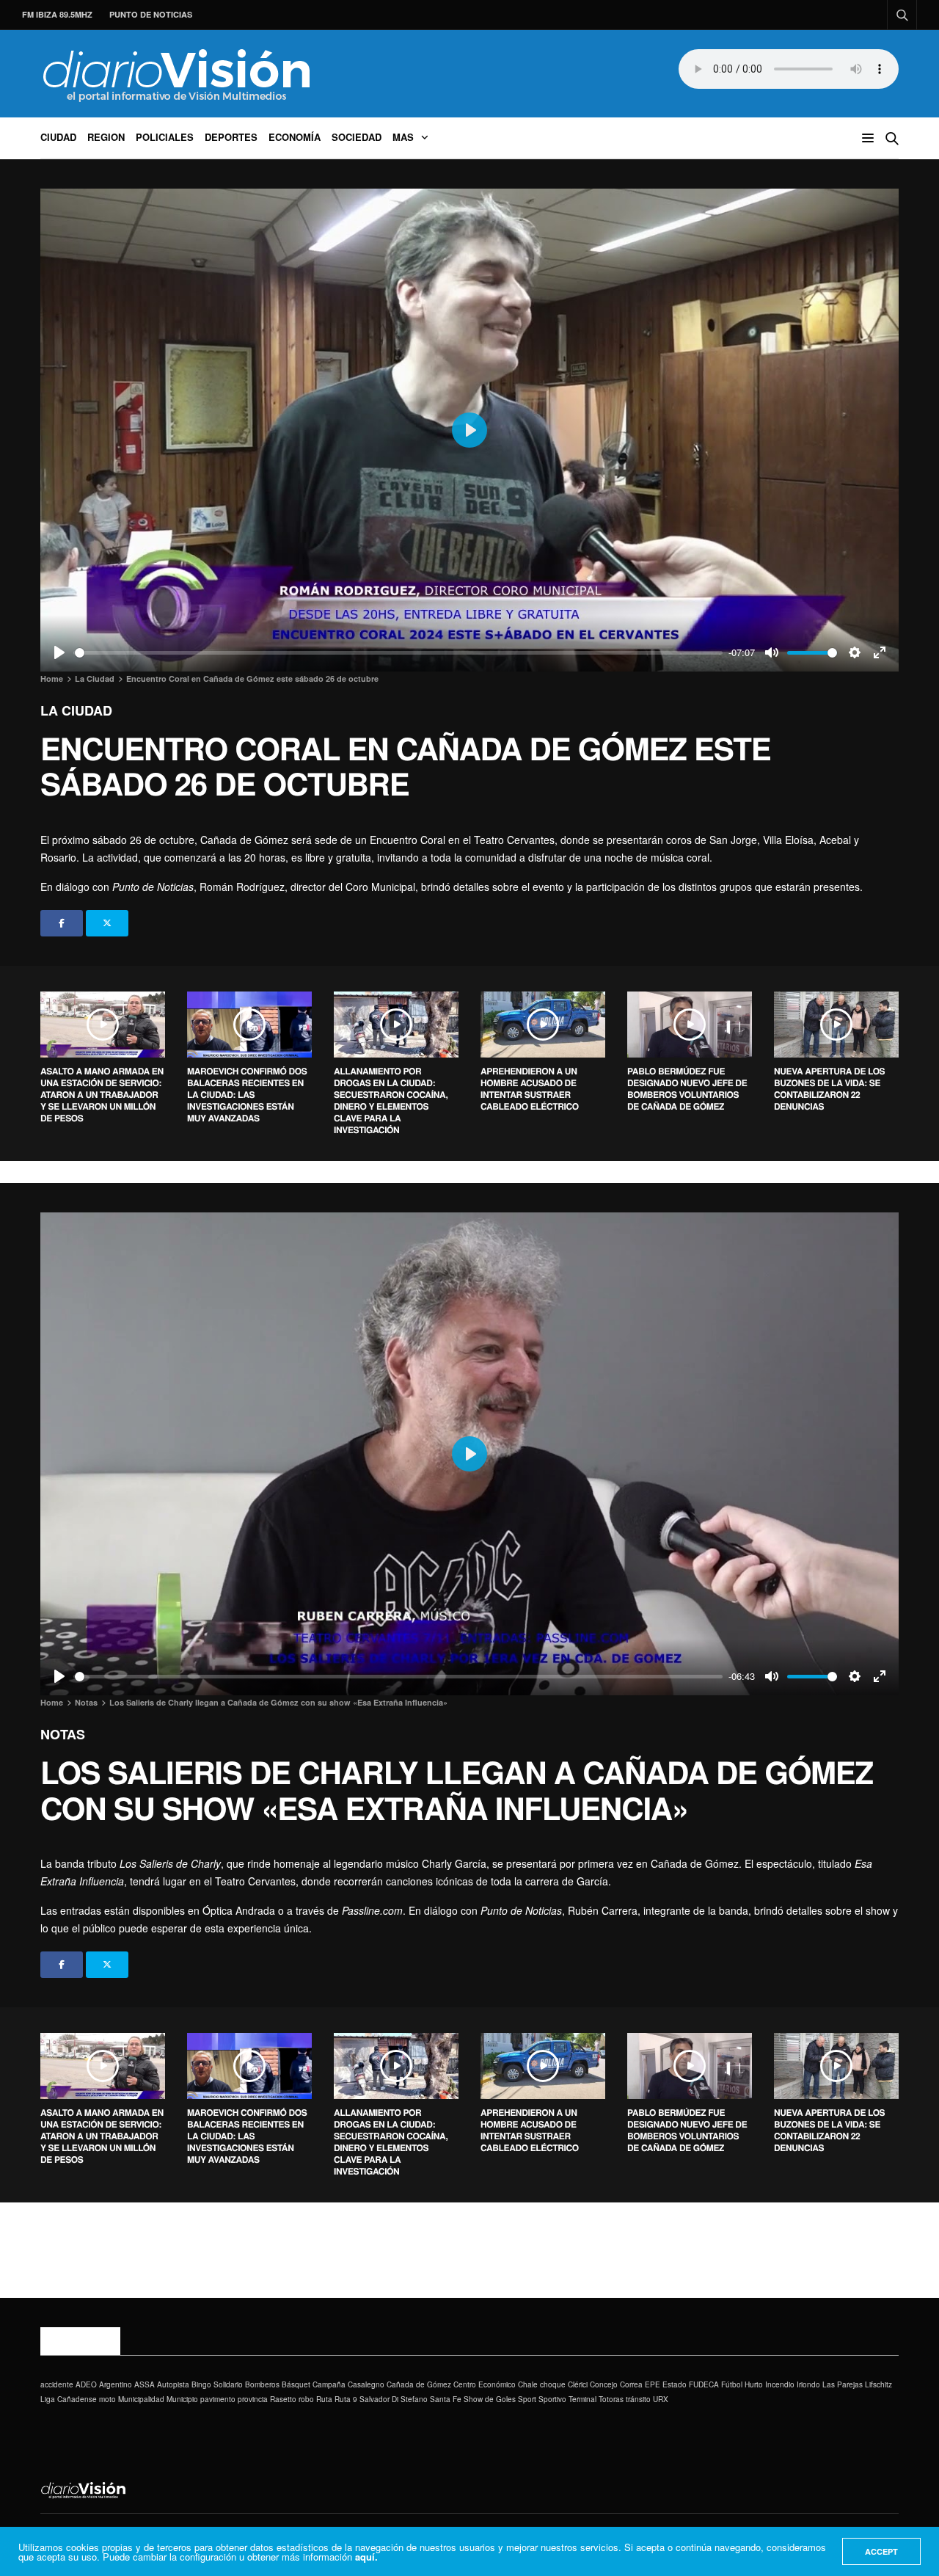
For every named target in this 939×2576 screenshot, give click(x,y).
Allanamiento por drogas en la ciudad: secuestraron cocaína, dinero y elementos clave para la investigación (391, 1100)
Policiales (165, 137)
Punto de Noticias (151, 14)
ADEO (86, 2384)
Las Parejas (843, 2384)
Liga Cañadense (69, 2399)
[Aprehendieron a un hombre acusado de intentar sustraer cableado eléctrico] (543, 1025)
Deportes (231, 137)
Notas (63, 1734)
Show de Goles (490, 2399)
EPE (653, 2384)
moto (107, 2399)
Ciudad (58, 137)
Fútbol (732, 2384)
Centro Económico (485, 2384)
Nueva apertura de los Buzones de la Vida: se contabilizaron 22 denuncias (829, 1088)
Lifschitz (878, 2384)
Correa (631, 2384)
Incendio (780, 2384)
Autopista (173, 2384)
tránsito (638, 2399)
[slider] (399, 653)
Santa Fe (446, 2399)
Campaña (329, 2384)
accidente (57, 2384)
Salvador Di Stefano (394, 2399)
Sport (527, 2399)
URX (661, 2399)
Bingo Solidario (217, 2384)
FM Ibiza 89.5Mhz (57, 14)
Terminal (582, 2399)
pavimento (218, 2399)
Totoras (611, 2399)
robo (306, 2399)
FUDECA (704, 2384)
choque (553, 2384)
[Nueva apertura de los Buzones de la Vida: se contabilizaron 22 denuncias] (836, 1025)
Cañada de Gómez (419, 2384)
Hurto (754, 2384)
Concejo (604, 2384)
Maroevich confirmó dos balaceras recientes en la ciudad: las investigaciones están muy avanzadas (247, 1094)
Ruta (324, 2399)
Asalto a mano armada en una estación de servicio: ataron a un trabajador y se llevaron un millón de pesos (102, 1094)
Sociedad (357, 137)
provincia (253, 2399)
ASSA (145, 2384)
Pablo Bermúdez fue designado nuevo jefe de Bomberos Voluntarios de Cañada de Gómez (687, 1088)
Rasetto (283, 2399)
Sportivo (552, 2399)
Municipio (182, 2399)
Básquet (296, 2384)
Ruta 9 (346, 2399)
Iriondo (808, 2384)
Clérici (578, 2384)
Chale (528, 2384)
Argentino (116, 2384)
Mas (403, 137)
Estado (675, 2384)
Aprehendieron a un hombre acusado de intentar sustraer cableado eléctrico (530, 1088)
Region (106, 137)
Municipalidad (141, 2399)
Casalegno (366, 2384)
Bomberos (262, 2384)
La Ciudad (76, 710)
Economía (295, 137)
